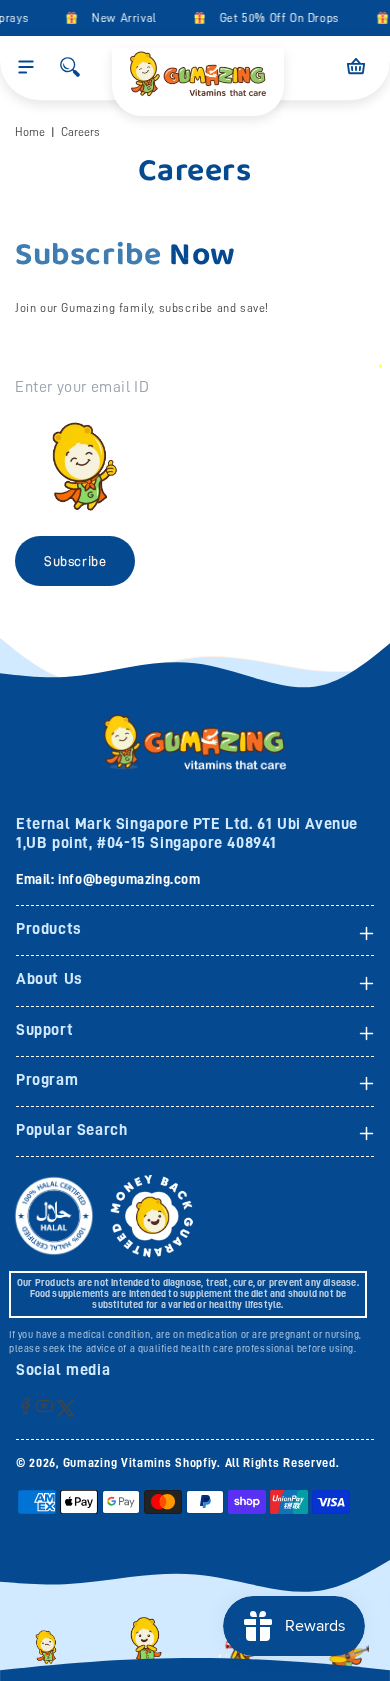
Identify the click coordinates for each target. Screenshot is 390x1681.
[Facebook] (25, 1405)
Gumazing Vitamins (119, 1463)
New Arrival (120, 18)
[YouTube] (44, 1405)
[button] (26, 67)
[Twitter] (65, 1407)
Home (30, 132)
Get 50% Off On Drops (276, 18)
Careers (80, 132)
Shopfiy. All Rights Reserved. (257, 1463)
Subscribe (75, 561)
